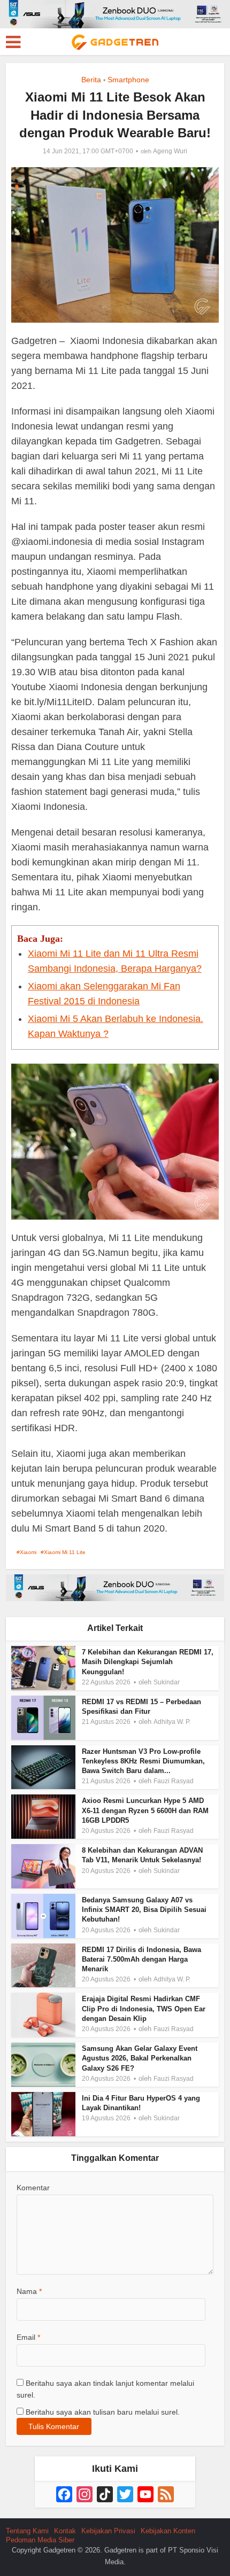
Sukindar (167, 1682)
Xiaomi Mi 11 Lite (65, 1552)
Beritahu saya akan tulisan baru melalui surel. (103, 2412)
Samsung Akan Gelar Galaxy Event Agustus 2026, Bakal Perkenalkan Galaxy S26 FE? (140, 2058)
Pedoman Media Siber (40, 2540)
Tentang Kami (27, 2531)
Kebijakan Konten (168, 2531)
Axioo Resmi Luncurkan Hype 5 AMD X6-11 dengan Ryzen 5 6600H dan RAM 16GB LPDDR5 (145, 1810)
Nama (29, 2291)
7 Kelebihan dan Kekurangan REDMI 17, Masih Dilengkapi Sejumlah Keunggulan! (148, 1662)
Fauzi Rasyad (174, 1781)
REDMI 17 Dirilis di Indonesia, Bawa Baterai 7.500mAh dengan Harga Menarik (141, 1959)
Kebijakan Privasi (108, 2531)
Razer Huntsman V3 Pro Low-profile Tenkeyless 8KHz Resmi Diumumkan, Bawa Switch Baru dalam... (143, 1761)
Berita (91, 80)
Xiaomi (28, 1552)
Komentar (33, 2188)
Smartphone (128, 80)
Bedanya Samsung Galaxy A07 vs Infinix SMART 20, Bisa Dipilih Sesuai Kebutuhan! (144, 1910)
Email (28, 2337)
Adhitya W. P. (172, 1722)
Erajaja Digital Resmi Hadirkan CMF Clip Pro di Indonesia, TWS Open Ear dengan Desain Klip (144, 2008)
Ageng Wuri (170, 151)
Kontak (65, 2531)
